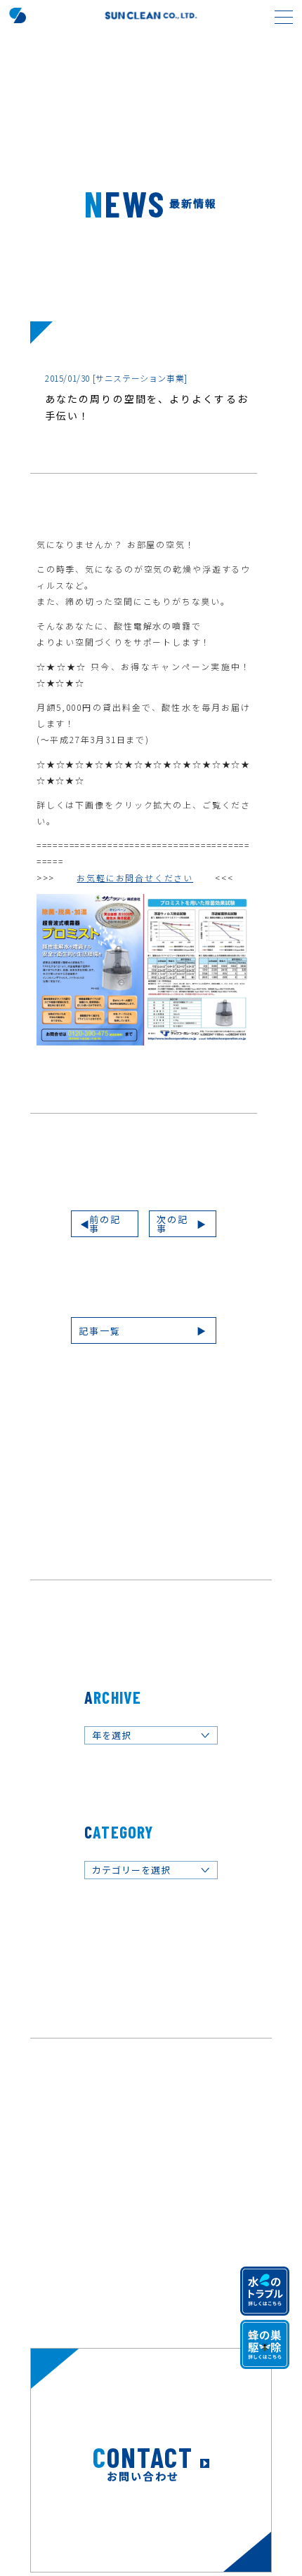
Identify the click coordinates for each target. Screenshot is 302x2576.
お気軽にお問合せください (135, 877)
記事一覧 (100, 1331)
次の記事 (172, 1224)
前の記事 (105, 1224)
